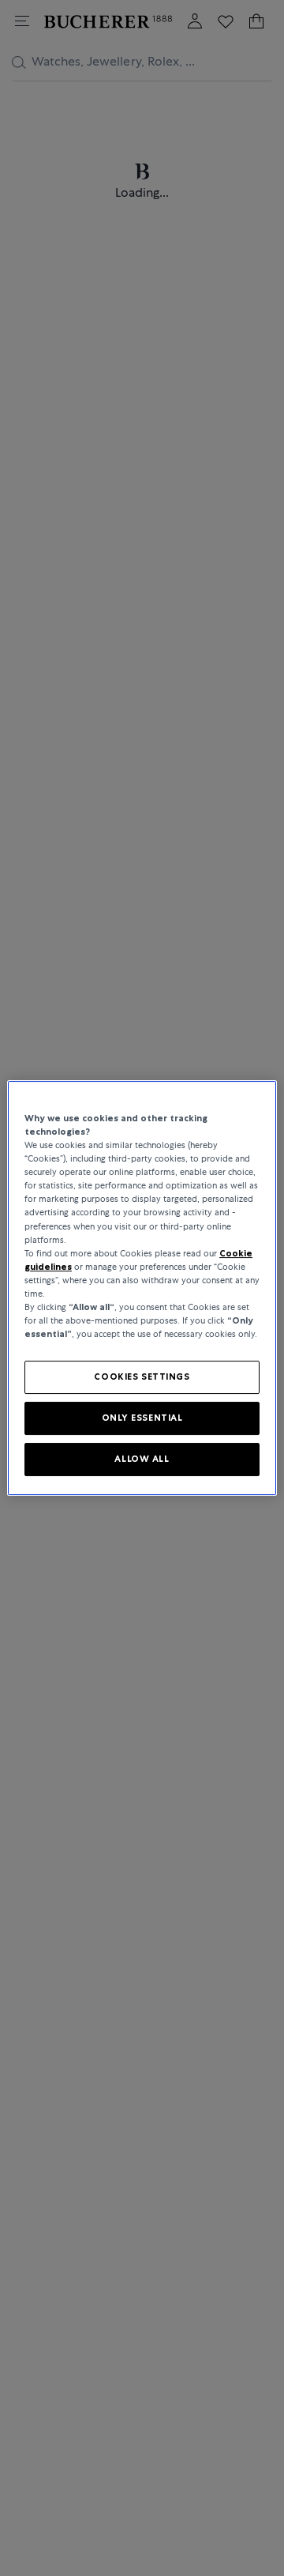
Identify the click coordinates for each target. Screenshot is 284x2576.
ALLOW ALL (142, 1459)
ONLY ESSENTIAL (142, 1418)
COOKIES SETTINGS (142, 1377)
